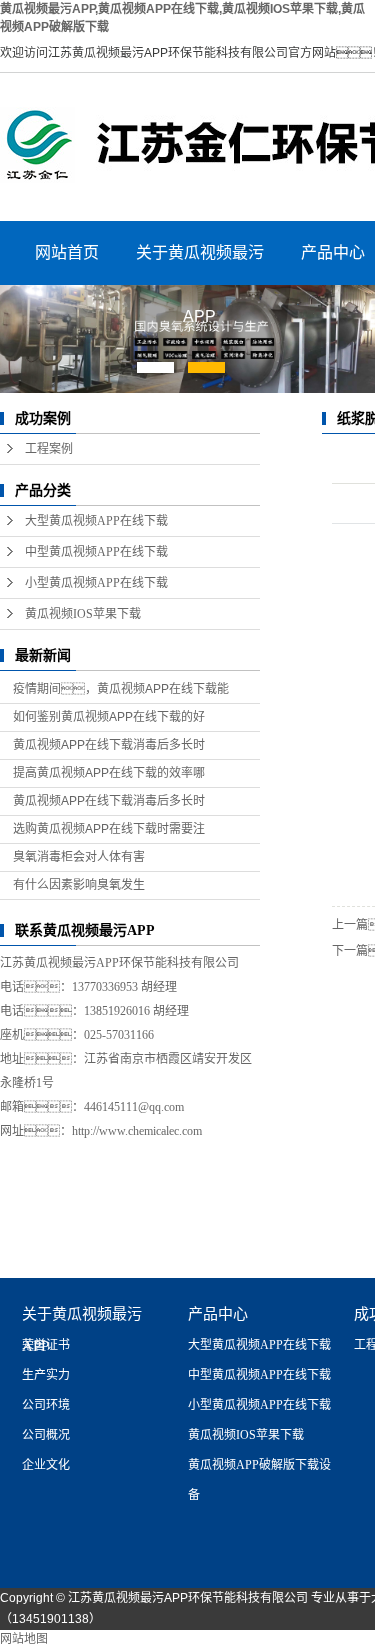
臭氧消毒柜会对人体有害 (79, 857)
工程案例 (49, 449)
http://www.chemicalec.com (137, 1131)
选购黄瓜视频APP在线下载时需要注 (109, 829)
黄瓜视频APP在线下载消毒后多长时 (109, 745)
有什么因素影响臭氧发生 (79, 885)
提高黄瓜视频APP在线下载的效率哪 (109, 773)
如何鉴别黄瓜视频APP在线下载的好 (109, 717)
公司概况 (46, 1435)
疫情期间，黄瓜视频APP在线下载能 (121, 689)
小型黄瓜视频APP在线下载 (96, 583)
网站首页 (67, 252)
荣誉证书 (46, 1345)
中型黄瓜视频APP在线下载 (96, 552)
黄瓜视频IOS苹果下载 (83, 614)
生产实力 (46, 1375)
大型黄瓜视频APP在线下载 (96, 521)
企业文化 (46, 1465)
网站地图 (24, 1639)
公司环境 (46, 1405)
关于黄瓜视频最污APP (200, 264)
